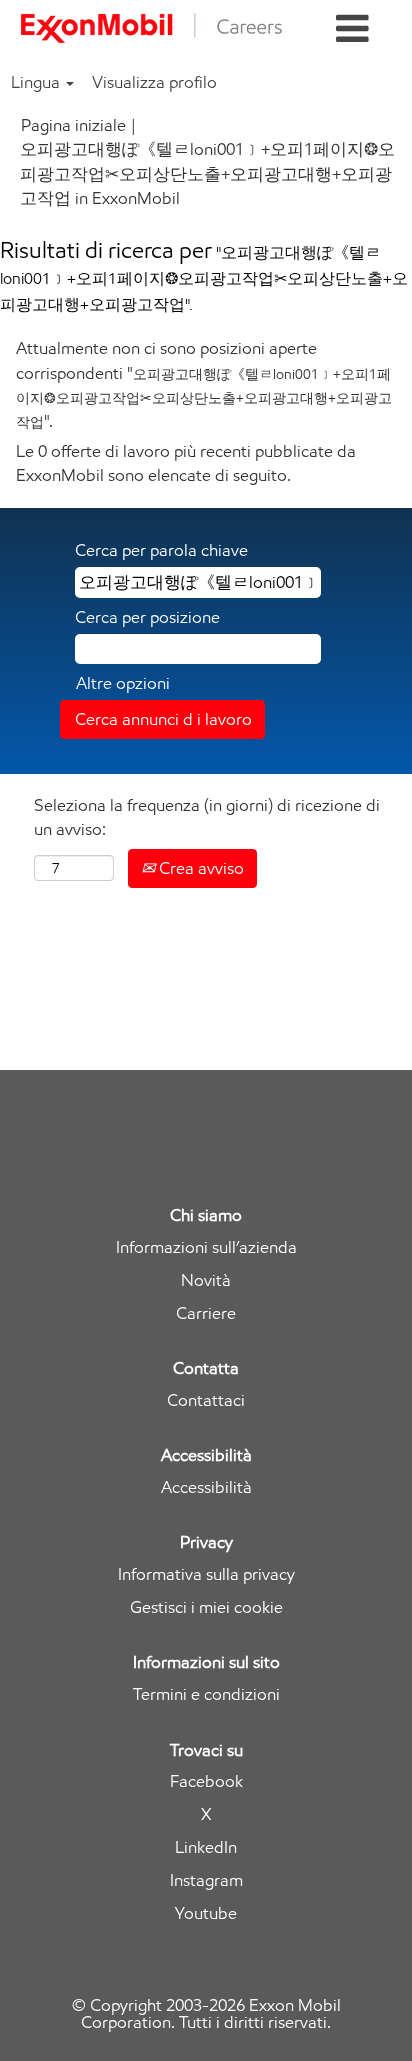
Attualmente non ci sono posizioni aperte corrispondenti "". (204, 384)
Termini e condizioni (206, 1694)
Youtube (206, 1913)
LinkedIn (206, 1847)
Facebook (206, 1781)
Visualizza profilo (154, 82)
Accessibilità (206, 1487)
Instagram (206, 1880)
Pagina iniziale (73, 125)
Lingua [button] (37, 82)
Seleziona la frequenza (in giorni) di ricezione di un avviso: (207, 817)
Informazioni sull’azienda (206, 1247)
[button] (352, 29)
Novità (206, 1280)
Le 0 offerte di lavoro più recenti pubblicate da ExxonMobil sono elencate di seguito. (186, 463)
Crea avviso (199, 868)
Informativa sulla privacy (206, 1574)
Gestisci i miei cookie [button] (206, 1607)
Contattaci (206, 1400)
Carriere (206, 1313)
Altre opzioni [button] (123, 683)
